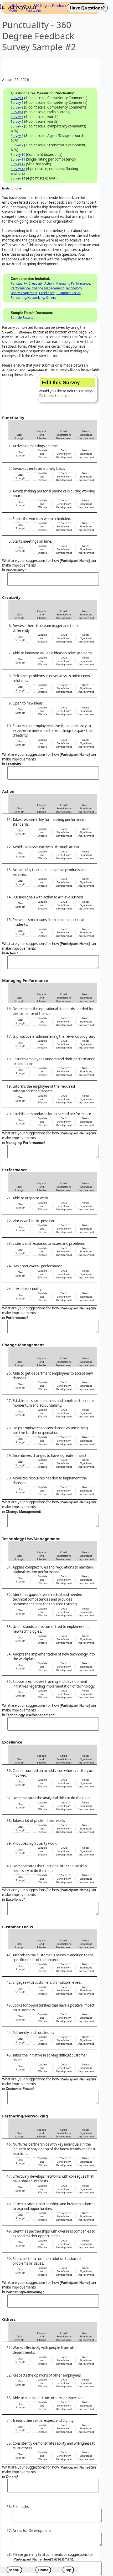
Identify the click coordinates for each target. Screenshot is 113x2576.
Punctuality (19, 283)
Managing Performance (73, 283)
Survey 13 (18, 169)
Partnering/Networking (27, 298)
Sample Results (22, 318)
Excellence (47, 293)
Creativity (36, 283)
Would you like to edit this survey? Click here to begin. (66, 389)
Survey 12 (18, 164)
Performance (20, 288)
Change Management (48, 288)
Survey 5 (17, 117)
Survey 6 (17, 122)
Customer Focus (68, 293)
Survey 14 (18, 178)
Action (49, 283)
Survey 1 (17, 98)
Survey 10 (18, 155)
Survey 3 (17, 107)
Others (51, 298)
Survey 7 (17, 126)
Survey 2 (17, 103)
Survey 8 (17, 136)
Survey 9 (17, 145)
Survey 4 (17, 112)
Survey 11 (18, 159)
